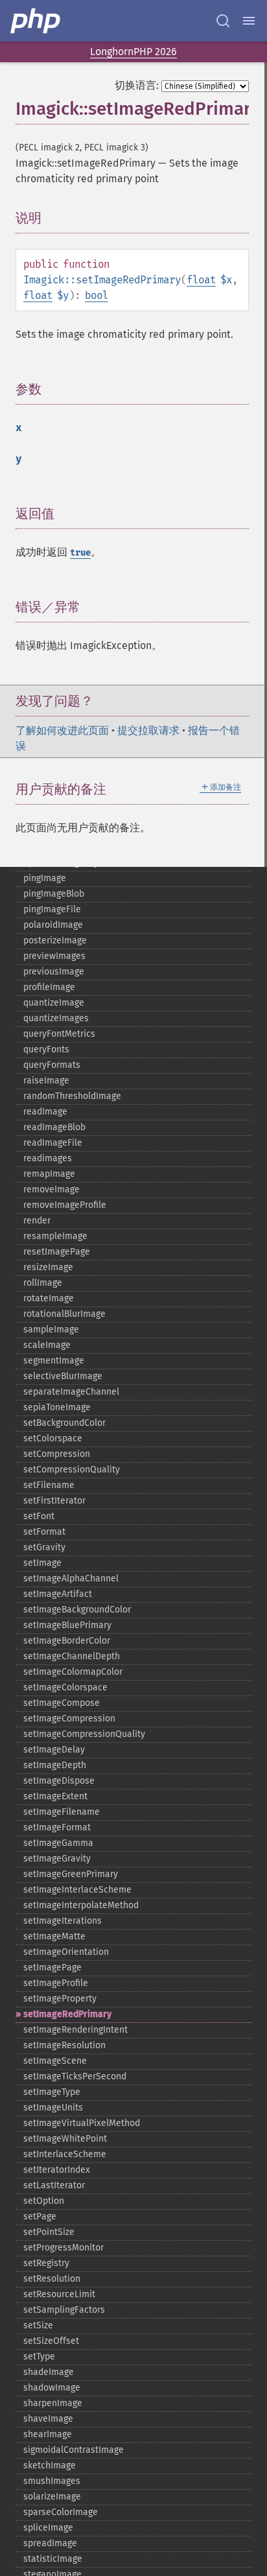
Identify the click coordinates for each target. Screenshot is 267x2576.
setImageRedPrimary (67, 2014)
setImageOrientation (66, 1952)
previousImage (54, 972)
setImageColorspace (65, 1687)
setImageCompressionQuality (84, 1734)
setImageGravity (57, 1859)
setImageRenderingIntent (75, 2030)
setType (39, 2357)
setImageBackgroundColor (77, 1610)
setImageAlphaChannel (71, 1578)
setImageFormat (57, 1827)
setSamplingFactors (64, 2310)
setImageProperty (60, 1999)
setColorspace (53, 1438)
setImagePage (52, 1967)
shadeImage (49, 2372)
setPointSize (49, 2232)
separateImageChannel (71, 1392)
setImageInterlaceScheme (77, 1890)
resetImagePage (57, 1252)
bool (97, 295)
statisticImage (53, 2559)
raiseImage (46, 1081)
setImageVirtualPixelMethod (82, 2123)
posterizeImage (55, 940)
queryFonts (46, 1049)
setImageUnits (53, 2108)
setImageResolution (64, 2045)
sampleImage (51, 1329)
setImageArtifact (58, 1594)
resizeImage (48, 1267)
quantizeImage (54, 1003)
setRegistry (46, 2263)
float (201, 280)
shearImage (48, 2434)
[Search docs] (223, 21)
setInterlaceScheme (65, 2154)
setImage (42, 1563)
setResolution (52, 2279)
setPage (40, 2216)
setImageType (52, 2092)
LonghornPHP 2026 (133, 52)
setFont (39, 1516)
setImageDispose (59, 1781)
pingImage (45, 878)
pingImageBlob (54, 894)
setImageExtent (55, 1796)
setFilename (49, 1485)
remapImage (49, 1174)
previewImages (54, 956)
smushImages (52, 2481)
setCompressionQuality (72, 1470)
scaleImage (47, 1345)
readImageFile (53, 1143)
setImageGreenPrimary (71, 1874)
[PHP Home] (36, 21)
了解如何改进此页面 (62, 730)
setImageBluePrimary (67, 1625)
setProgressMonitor (64, 2248)
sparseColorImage (61, 2512)
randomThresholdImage (72, 1096)
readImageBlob (54, 1127)
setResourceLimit (59, 2294)
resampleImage (55, 1236)
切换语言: (137, 85)
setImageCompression (69, 1719)
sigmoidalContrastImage (74, 2450)
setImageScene (55, 2061)
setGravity (44, 1547)
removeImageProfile (65, 1205)
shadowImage (52, 2388)
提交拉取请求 (148, 730)
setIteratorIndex (57, 2170)
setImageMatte (54, 1936)
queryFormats (52, 1065)
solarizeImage (52, 2497)
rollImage (43, 1283)
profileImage (49, 987)
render (37, 1221)
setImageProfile (56, 1983)
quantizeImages (56, 1018)
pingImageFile (52, 909)
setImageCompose (62, 1703)
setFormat (44, 1532)
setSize (38, 2325)
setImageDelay (54, 1750)
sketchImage (50, 2465)
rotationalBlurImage (64, 1314)
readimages (48, 1158)
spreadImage (50, 2543)
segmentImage (54, 1361)
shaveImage (48, 2419)
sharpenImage (53, 2403)
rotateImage (49, 1298)
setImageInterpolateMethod (81, 1905)
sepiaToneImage (57, 1407)
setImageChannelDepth (72, 1656)
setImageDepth (55, 1765)
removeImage (52, 1189)
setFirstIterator (54, 1501)
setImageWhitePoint (65, 2139)
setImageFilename (62, 1812)
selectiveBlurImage (63, 1376)
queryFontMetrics (59, 1034)
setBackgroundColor (64, 1423)
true (80, 553)
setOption (44, 2201)
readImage (45, 1112)
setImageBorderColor (67, 1641)
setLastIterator (54, 2185)
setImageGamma (58, 1843)
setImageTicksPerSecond (75, 2076)
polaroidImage (53, 925)
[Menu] (249, 21)
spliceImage (48, 2528)
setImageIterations (63, 1921)
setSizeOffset (51, 2341)
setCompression (57, 1454)
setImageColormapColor (73, 1672)
